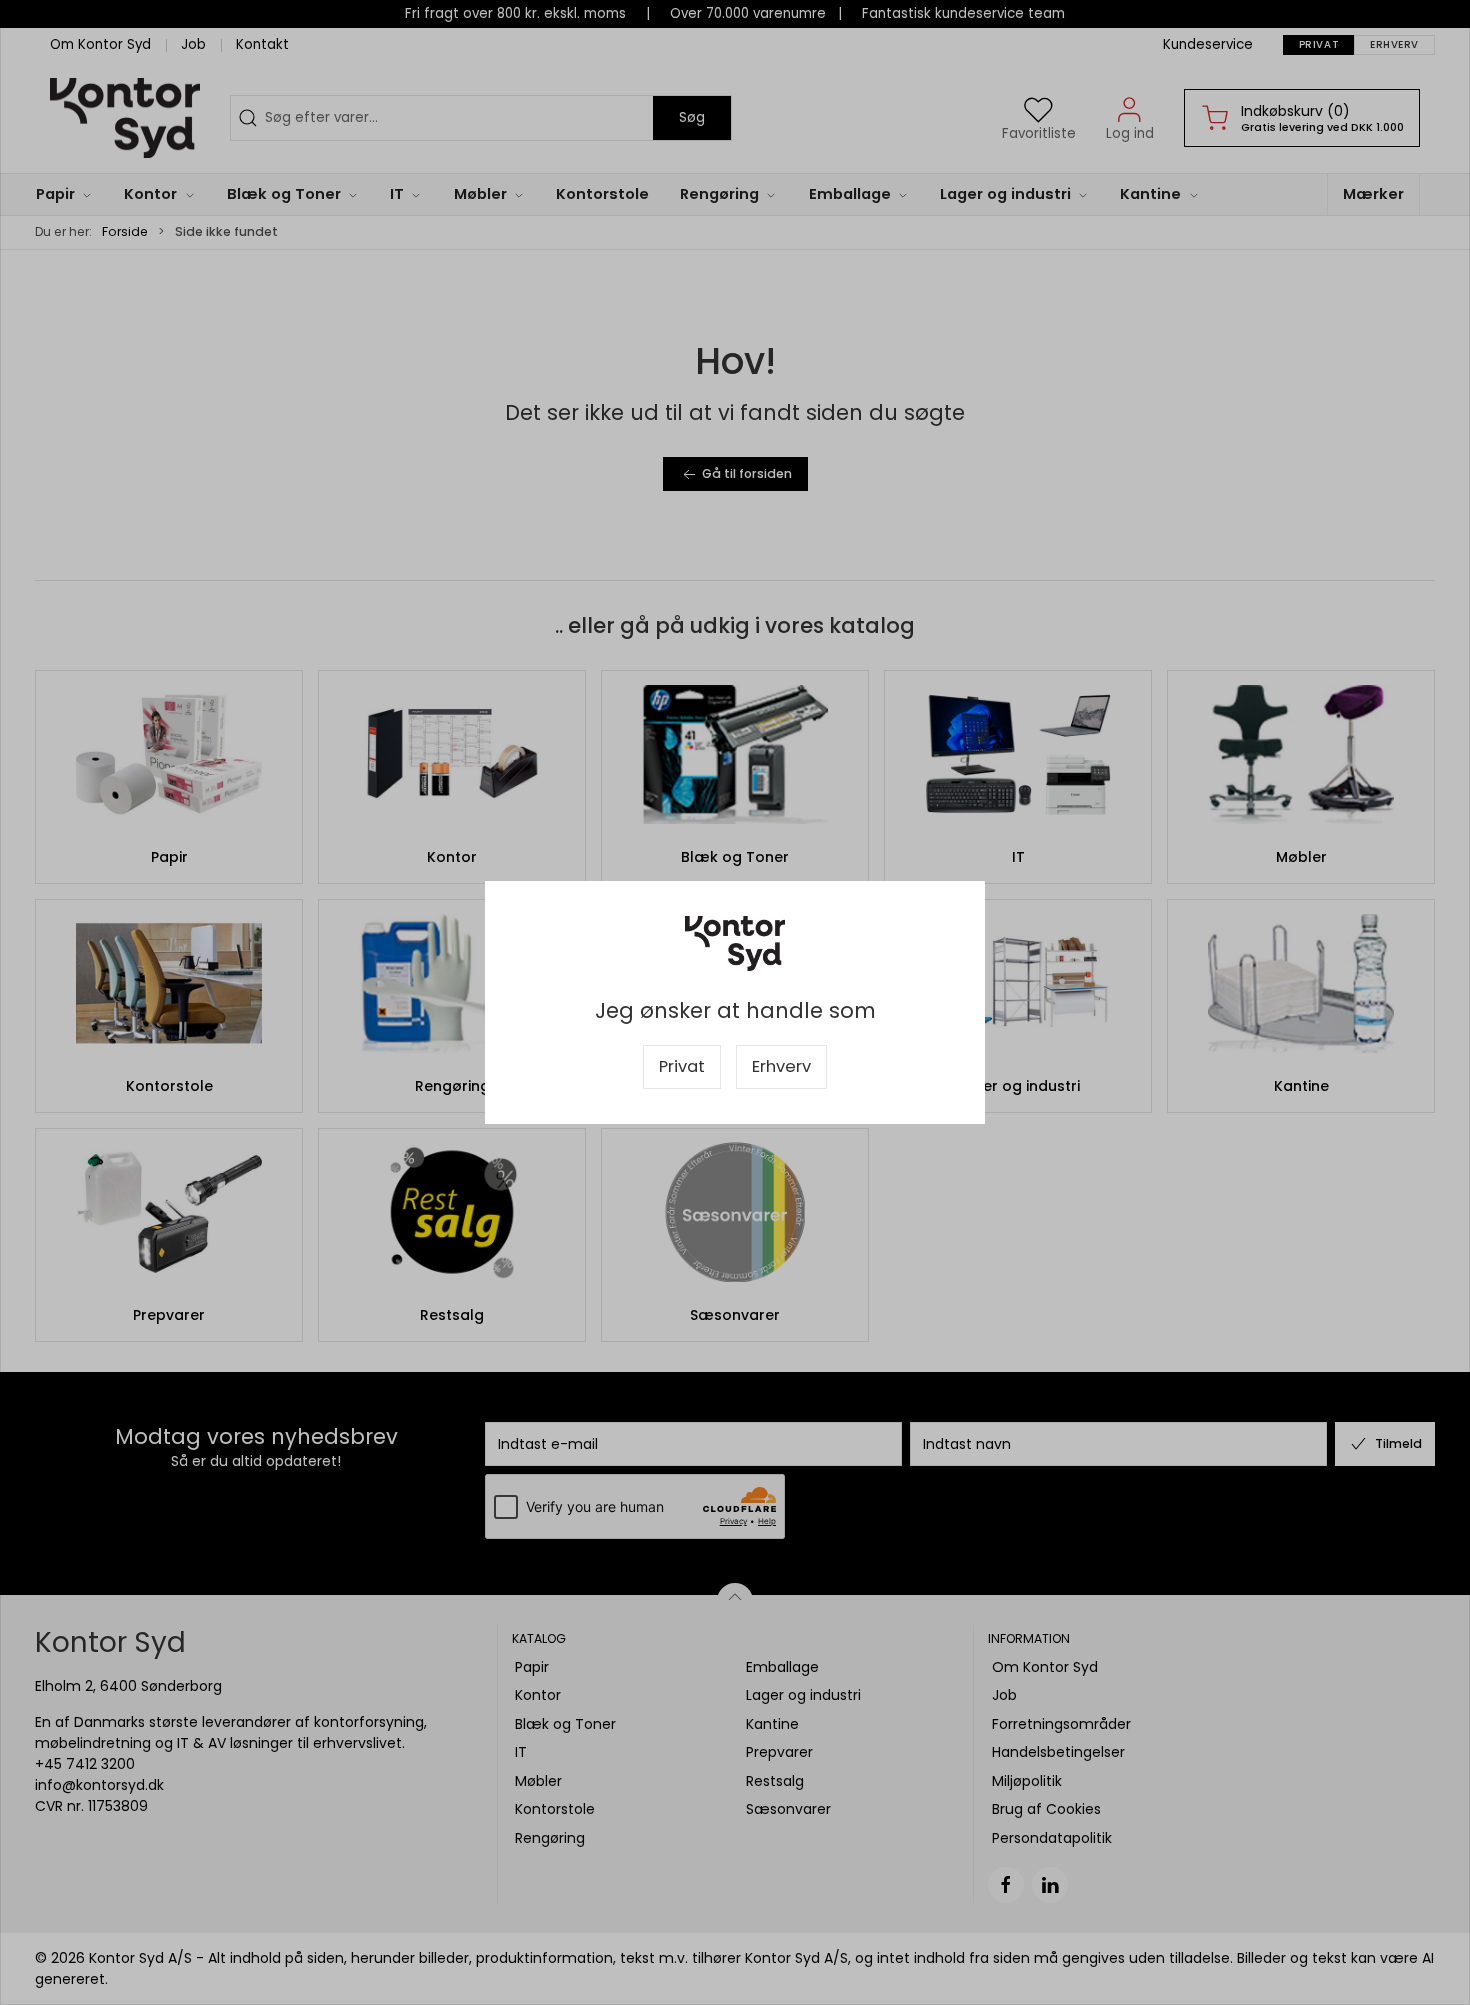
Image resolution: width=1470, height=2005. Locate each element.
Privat (682, 1066)
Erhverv (781, 1066)
